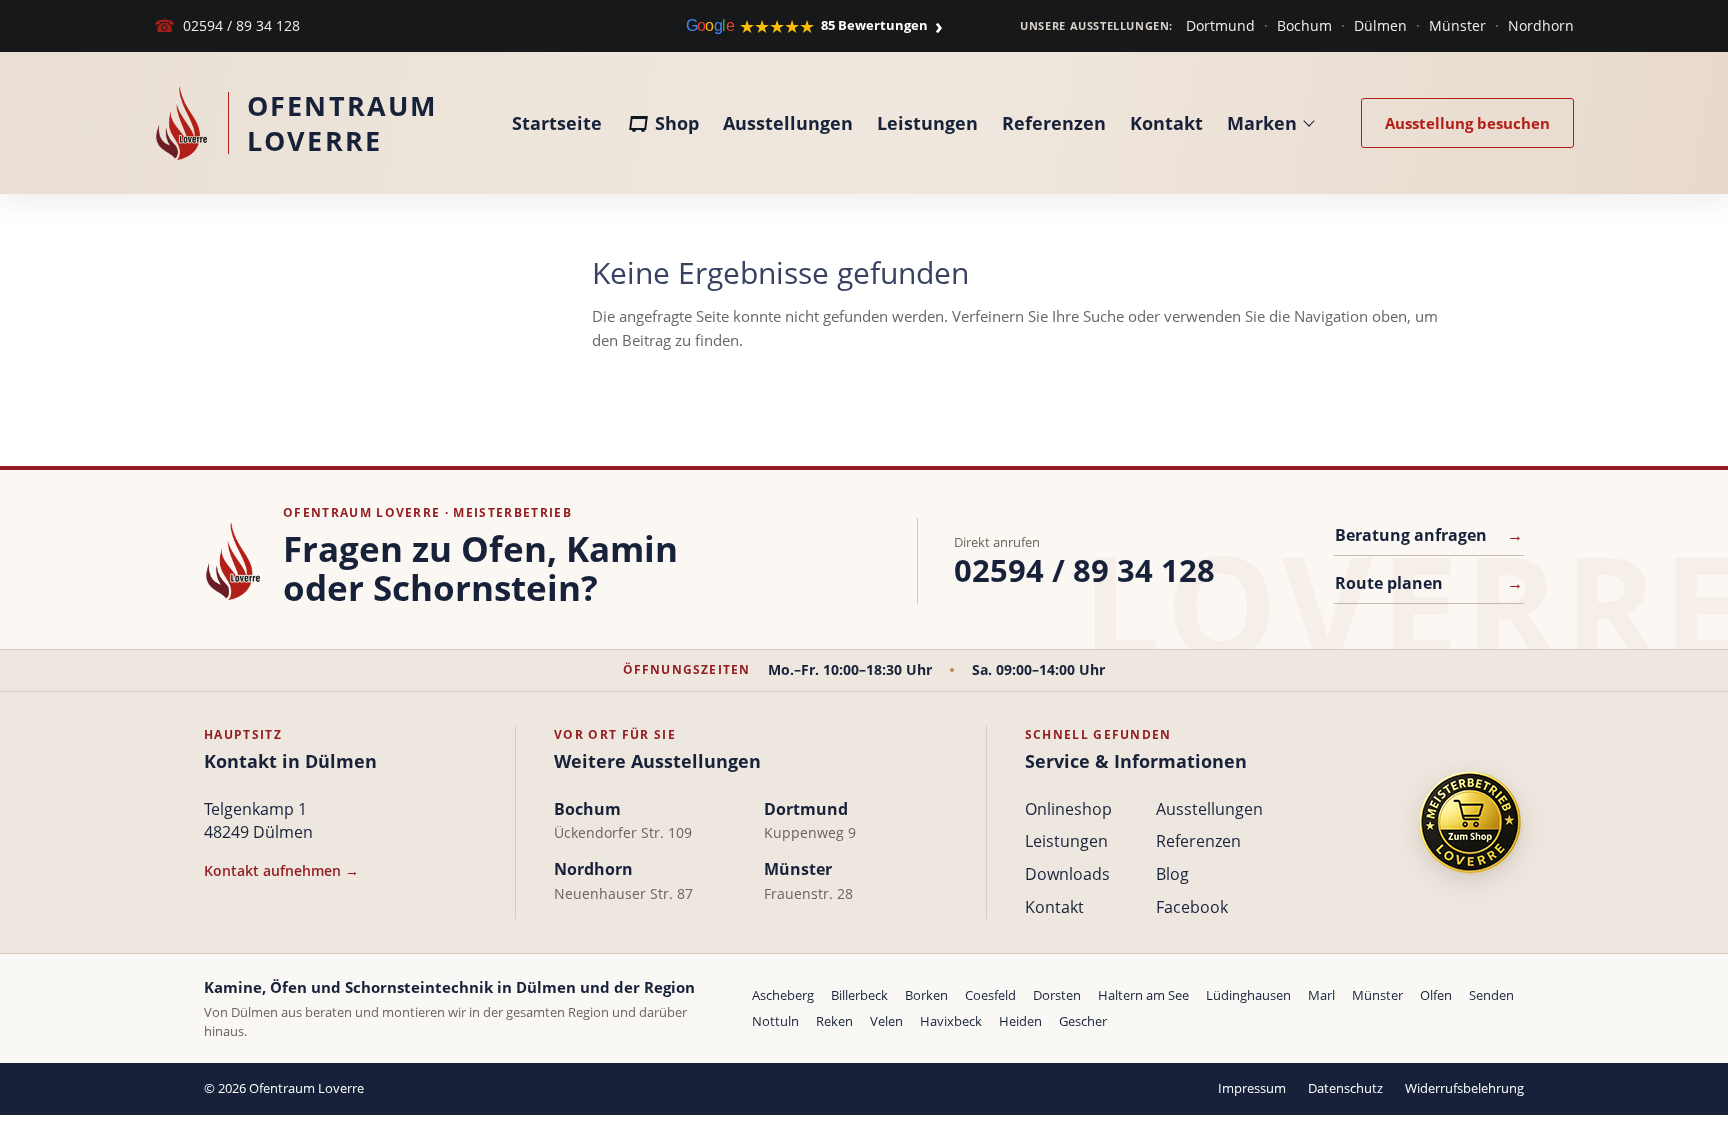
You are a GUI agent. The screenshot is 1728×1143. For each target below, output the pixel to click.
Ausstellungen (788, 123)
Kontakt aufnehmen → (281, 870)
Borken (926, 995)
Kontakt (1166, 123)
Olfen (1436, 995)
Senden (1491, 995)
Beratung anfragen (1429, 535)
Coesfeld (990, 995)
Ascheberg (783, 995)
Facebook (1192, 907)
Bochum (1304, 25)
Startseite (557, 123)
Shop (677, 123)
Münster (1457, 25)
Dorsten (1057, 995)
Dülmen (1380, 25)
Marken (1262, 123)
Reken (834, 1021)
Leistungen (927, 123)
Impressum (1252, 1088)
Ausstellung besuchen (1467, 123)
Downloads (1067, 874)
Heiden (1020, 1021)
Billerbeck (859, 995)
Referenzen (1054, 123)
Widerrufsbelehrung (1464, 1088)
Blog (1172, 874)
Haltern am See (1143, 995)
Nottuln (775, 1021)
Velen (886, 1021)
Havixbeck (951, 1021)
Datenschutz (1345, 1088)
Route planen (1429, 583)
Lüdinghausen (1248, 995)
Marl (1321, 995)
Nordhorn (1541, 25)
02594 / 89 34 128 (227, 25)
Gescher (1083, 1021)
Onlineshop (1068, 809)
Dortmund (1220, 25)
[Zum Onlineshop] (1470, 822)
